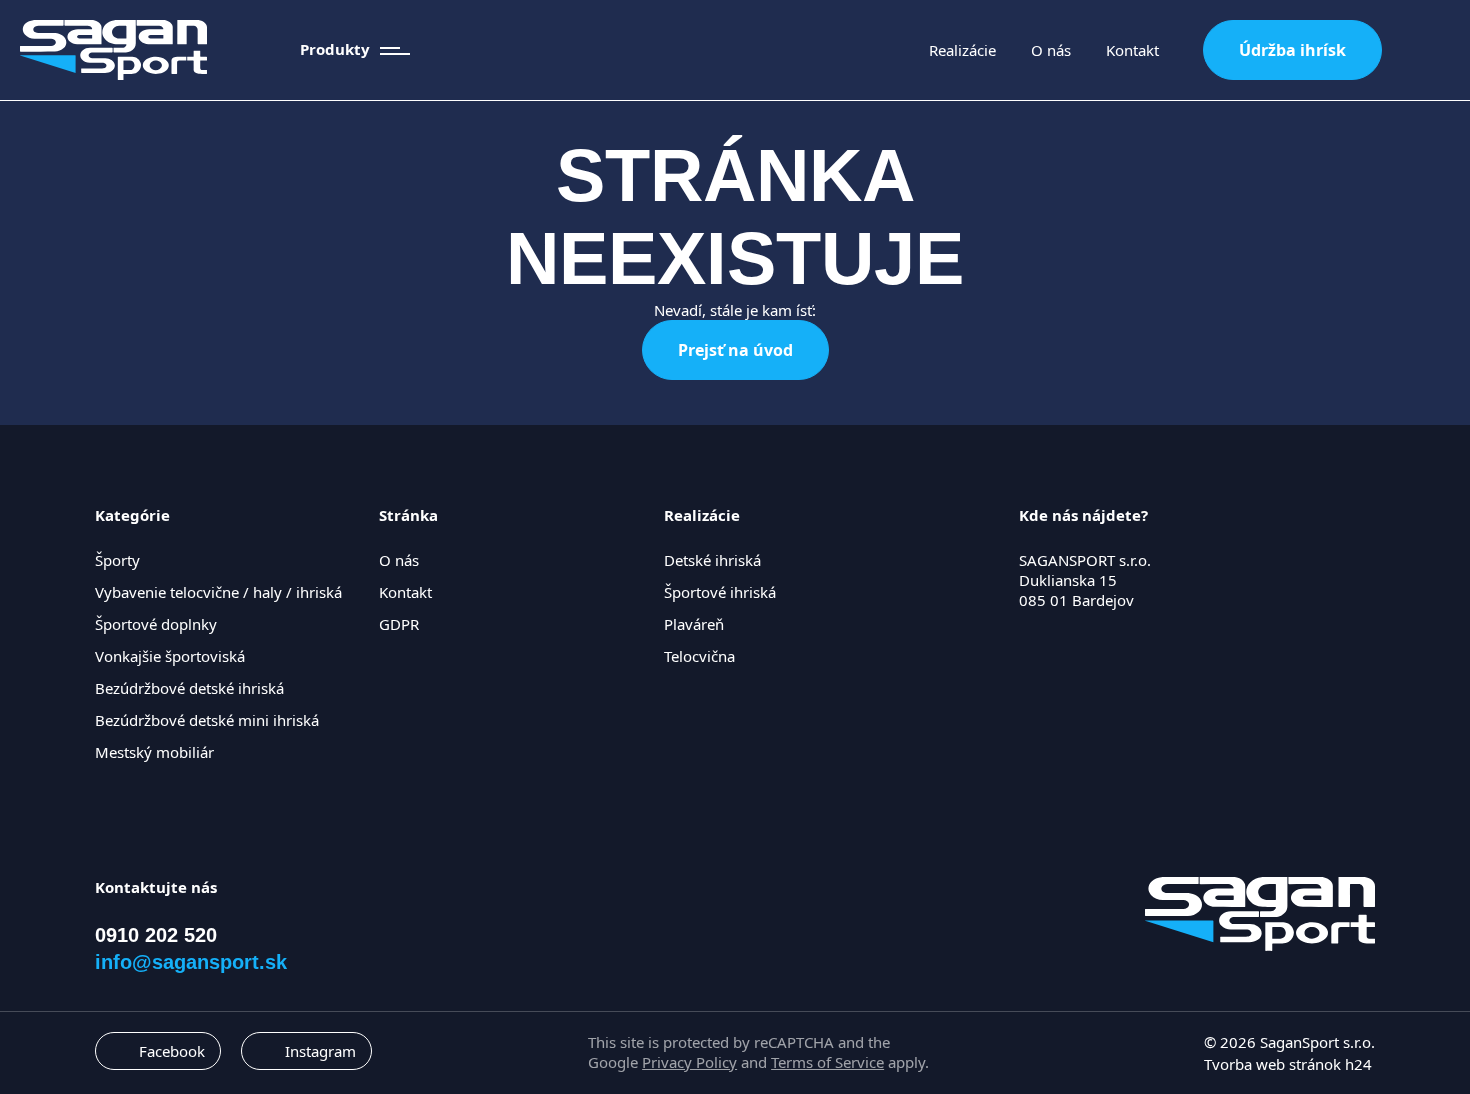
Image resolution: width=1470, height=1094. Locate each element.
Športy (117, 560)
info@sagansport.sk (191, 962)
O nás (1051, 50)
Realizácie (962, 50)
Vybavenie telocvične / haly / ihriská (218, 592)
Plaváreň (694, 624)
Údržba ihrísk (1292, 50)
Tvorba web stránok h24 (1288, 1064)
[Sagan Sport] (113, 50)
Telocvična (699, 656)
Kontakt (1132, 50)
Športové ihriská (720, 592)
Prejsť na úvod (735, 350)
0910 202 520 (156, 935)
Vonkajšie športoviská (170, 656)
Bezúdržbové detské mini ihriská (207, 720)
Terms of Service (827, 1062)
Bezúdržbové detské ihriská (189, 688)
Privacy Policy (689, 1062)
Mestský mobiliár (154, 752)
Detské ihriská (712, 560)
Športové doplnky (156, 624)
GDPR (399, 624)
